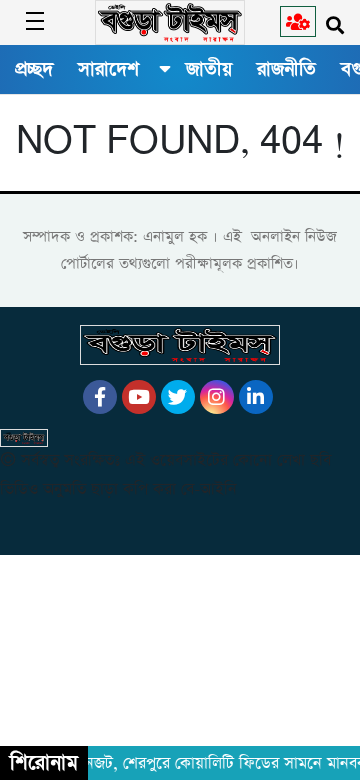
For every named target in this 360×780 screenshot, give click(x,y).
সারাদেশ (108, 69)
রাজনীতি (286, 69)
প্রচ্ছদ (34, 69)
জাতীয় (209, 69)
